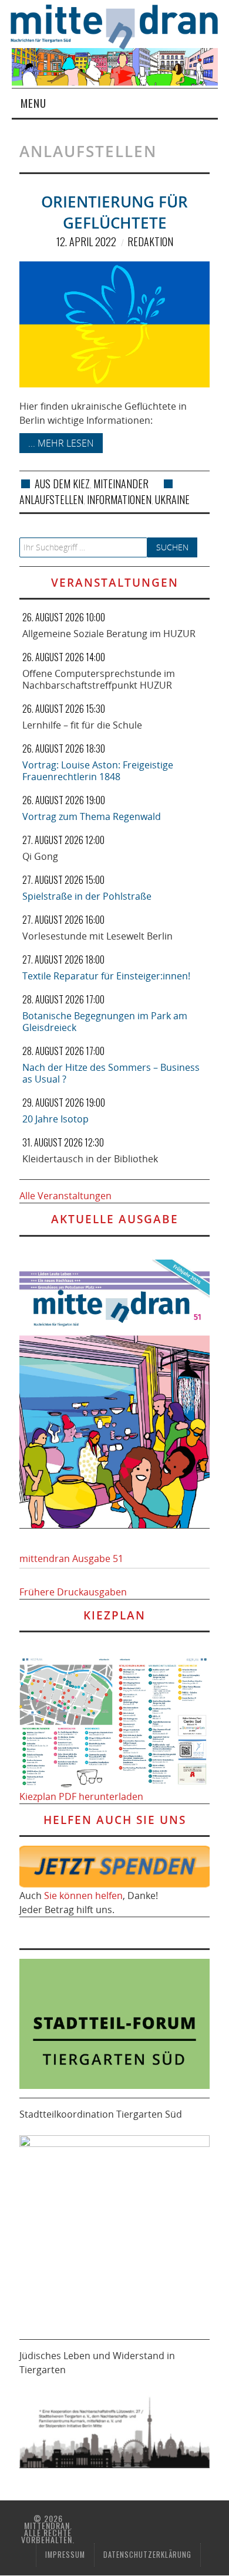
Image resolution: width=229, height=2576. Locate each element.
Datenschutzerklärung (147, 2555)
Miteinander (121, 484)
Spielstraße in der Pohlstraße (87, 896)
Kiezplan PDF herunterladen (81, 1796)
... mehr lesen (61, 443)
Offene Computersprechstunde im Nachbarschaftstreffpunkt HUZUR (99, 679)
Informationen (119, 499)
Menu (33, 103)
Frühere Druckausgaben (73, 1592)
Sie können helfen (83, 1896)
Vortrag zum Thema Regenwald (92, 816)
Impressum (65, 2555)
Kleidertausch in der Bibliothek (90, 1159)
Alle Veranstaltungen (65, 1196)
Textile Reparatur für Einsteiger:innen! (106, 976)
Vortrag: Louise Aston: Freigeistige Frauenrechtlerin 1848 (98, 771)
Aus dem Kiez (62, 484)
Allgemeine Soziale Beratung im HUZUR (109, 634)
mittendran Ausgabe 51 (71, 1558)
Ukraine (172, 499)
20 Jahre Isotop (55, 1119)
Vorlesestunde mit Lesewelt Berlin (97, 936)
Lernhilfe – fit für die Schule (82, 725)
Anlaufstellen (51, 499)
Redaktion (150, 241)
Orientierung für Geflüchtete (114, 212)
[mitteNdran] (120, 26)
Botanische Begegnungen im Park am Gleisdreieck (105, 1022)
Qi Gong (40, 856)
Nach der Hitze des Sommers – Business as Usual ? (111, 1073)
